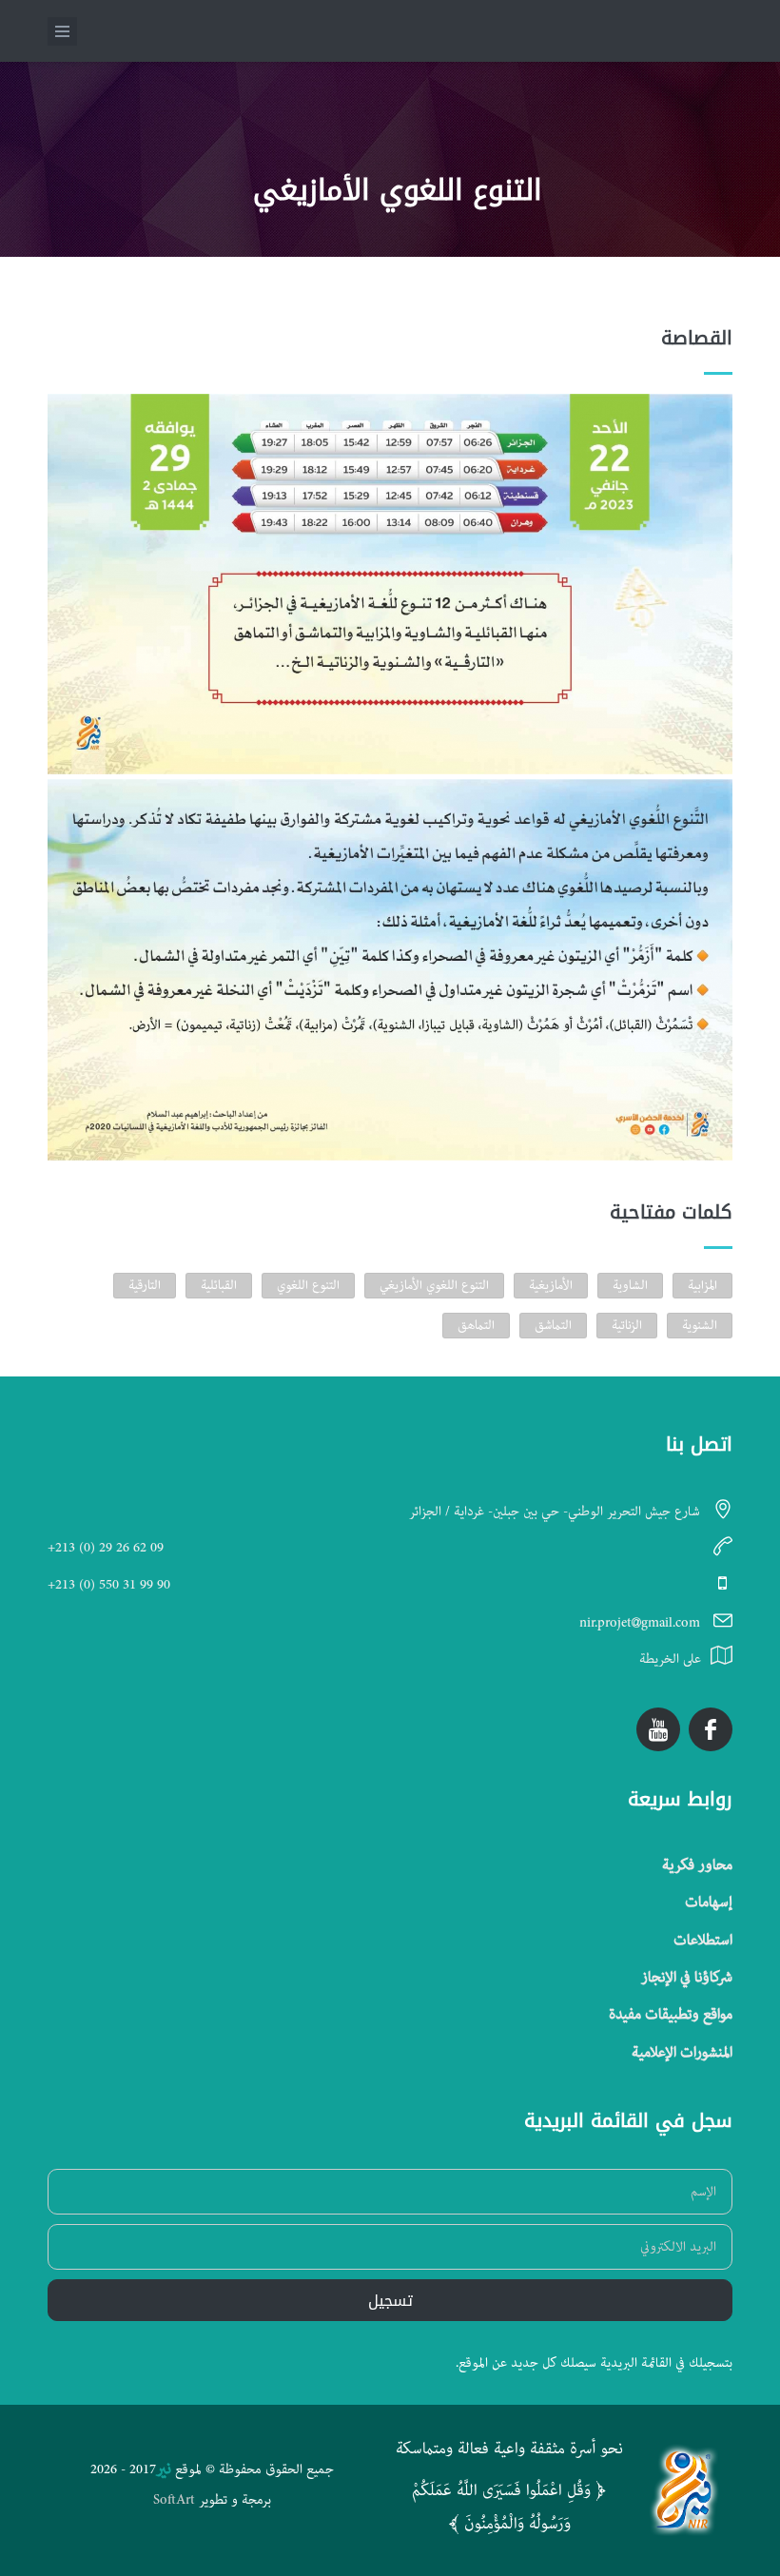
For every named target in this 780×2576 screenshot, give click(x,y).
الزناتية (627, 1325)
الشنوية (700, 1325)
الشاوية (630, 1285)
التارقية (145, 1285)
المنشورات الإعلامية (682, 2053)
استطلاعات (703, 1941)
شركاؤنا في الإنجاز (687, 1978)
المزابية (702, 1285)
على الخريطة (670, 1659)
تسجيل (390, 2301)
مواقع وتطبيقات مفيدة (671, 2015)
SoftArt (174, 2500)
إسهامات (709, 1903)
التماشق (553, 1325)
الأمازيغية (551, 1285)
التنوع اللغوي (308, 1285)
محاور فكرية (697, 1865)
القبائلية (219, 1285)
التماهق (476, 1325)
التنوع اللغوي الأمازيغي (434, 1285)
